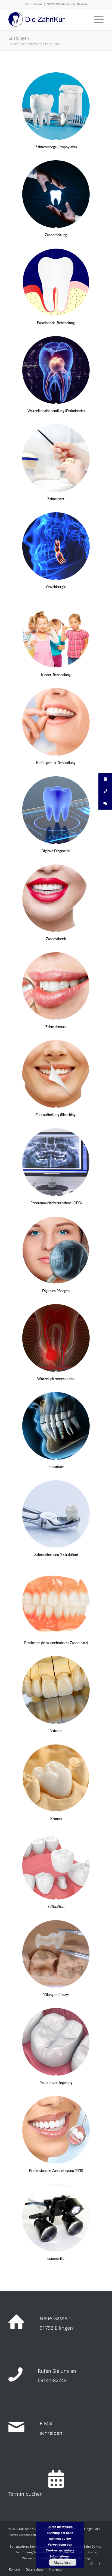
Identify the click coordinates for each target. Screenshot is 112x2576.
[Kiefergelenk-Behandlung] (56, 722)
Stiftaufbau (56, 1907)
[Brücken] (56, 1690)
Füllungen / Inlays (56, 1995)
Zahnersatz (56, 499)
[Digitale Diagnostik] (56, 810)
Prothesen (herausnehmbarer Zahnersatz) (56, 1643)
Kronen (56, 1819)
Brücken (56, 1731)
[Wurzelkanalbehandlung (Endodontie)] (56, 370)
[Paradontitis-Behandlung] (56, 282)
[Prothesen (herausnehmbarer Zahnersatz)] (56, 1602)
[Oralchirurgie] (56, 546)
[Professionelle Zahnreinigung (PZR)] (56, 2130)
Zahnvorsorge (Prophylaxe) (56, 147)
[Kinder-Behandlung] (56, 634)
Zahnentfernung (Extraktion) (56, 1555)
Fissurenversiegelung (56, 2083)
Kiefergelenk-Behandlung (56, 763)
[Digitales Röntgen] (56, 1250)
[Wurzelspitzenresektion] (56, 1338)
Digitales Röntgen (56, 1291)
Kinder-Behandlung (56, 675)
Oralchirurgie (56, 587)
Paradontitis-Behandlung (56, 323)
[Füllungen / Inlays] (56, 1954)
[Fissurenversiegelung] (56, 2042)
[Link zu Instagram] (91, 2564)
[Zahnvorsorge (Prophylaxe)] (56, 106)
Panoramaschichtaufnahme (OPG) (56, 1203)
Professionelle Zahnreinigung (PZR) (56, 2171)
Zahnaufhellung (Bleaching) (56, 1115)
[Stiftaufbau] (56, 1866)
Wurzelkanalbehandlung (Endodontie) (56, 411)
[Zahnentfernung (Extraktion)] (56, 1514)
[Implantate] (56, 1426)
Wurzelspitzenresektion (56, 1379)
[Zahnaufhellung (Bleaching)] (56, 1074)
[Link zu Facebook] (99, 2564)
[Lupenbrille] (56, 2218)
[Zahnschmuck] (56, 986)
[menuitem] (15, 2569)
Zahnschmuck (56, 1027)
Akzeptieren (63, 2562)
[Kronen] (56, 1778)
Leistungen (19, 38)
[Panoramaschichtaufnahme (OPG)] (56, 1162)
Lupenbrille (56, 2259)
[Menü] (96, 19)
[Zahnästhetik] (56, 898)
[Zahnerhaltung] (56, 194)
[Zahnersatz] (56, 458)
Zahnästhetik (56, 939)
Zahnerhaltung (56, 235)
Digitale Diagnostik (56, 851)
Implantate (56, 1467)
